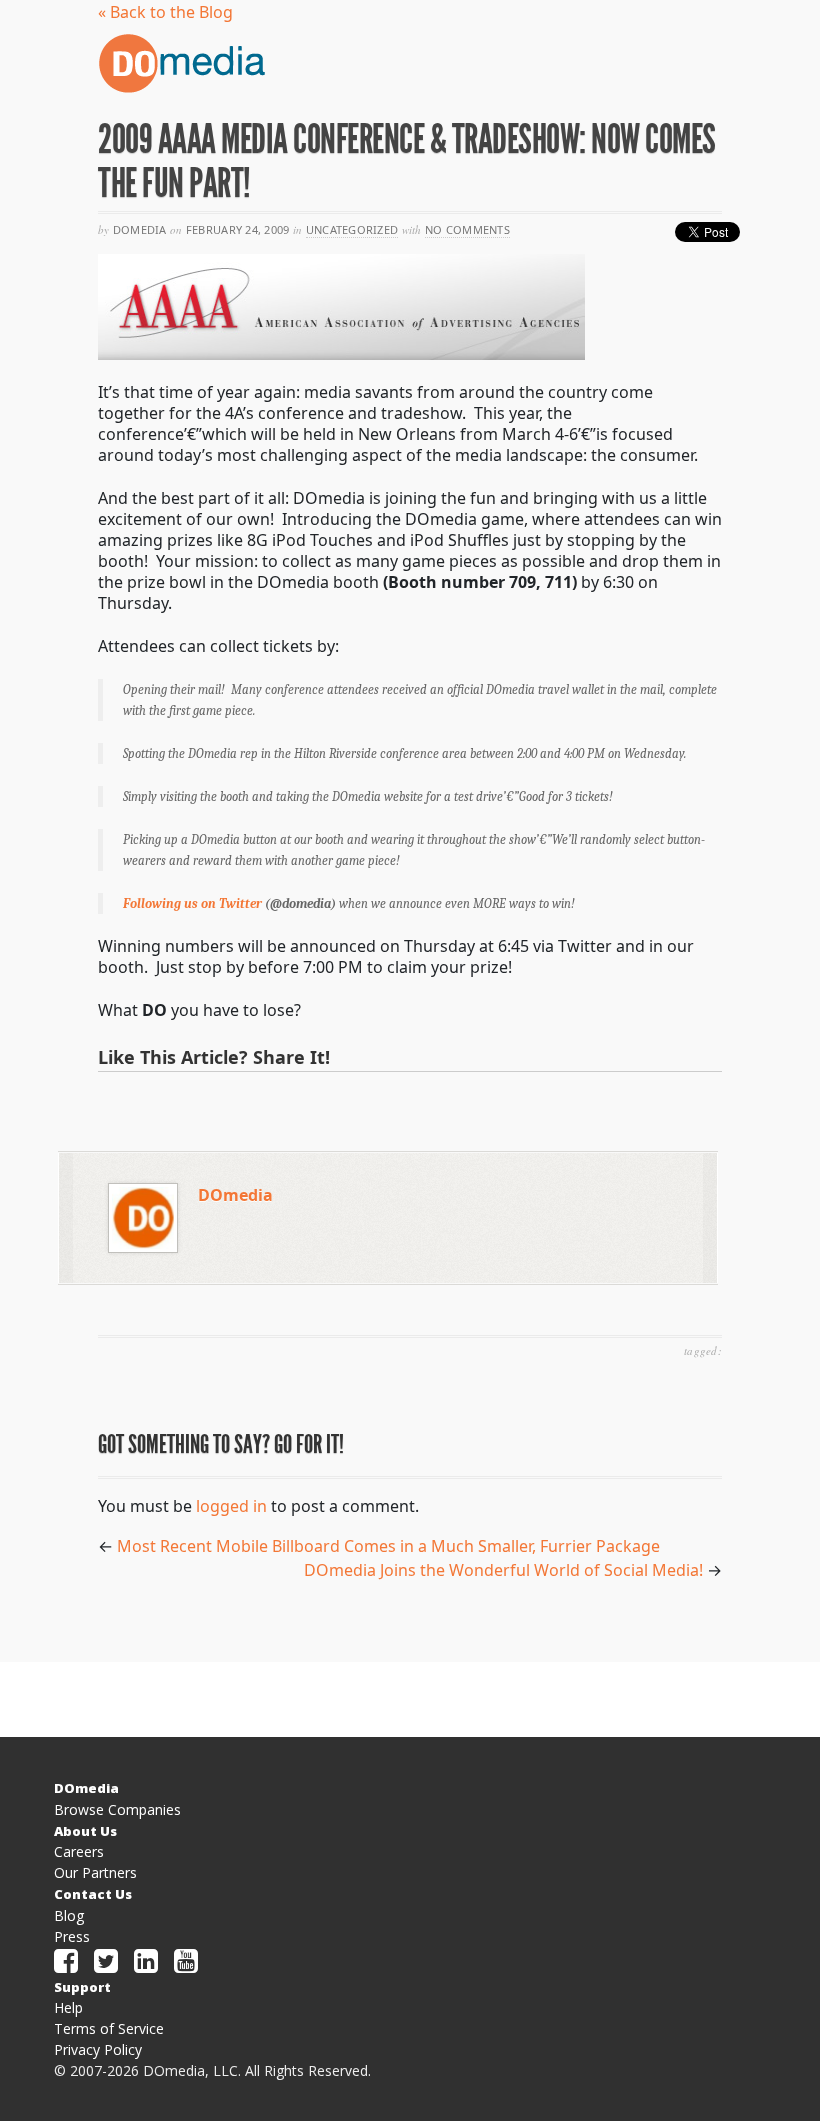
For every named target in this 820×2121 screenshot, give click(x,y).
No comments (467, 229)
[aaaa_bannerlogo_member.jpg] (341, 305)
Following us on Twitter (194, 903)
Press (72, 1936)
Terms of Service (109, 2028)
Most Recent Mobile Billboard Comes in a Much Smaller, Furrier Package (388, 1546)
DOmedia (235, 1195)
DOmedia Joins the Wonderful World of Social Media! (503, 1570)
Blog (69, 1915)
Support (82, 1987)
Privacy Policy (98, 2049)
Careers (79, 1851)
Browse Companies (117, 1809)
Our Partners (95, 1872)
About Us (85, 1831)
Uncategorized (352, 229)
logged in (231, 1506)
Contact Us (93, 1894)
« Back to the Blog (165, 12)
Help (68, 2007)
